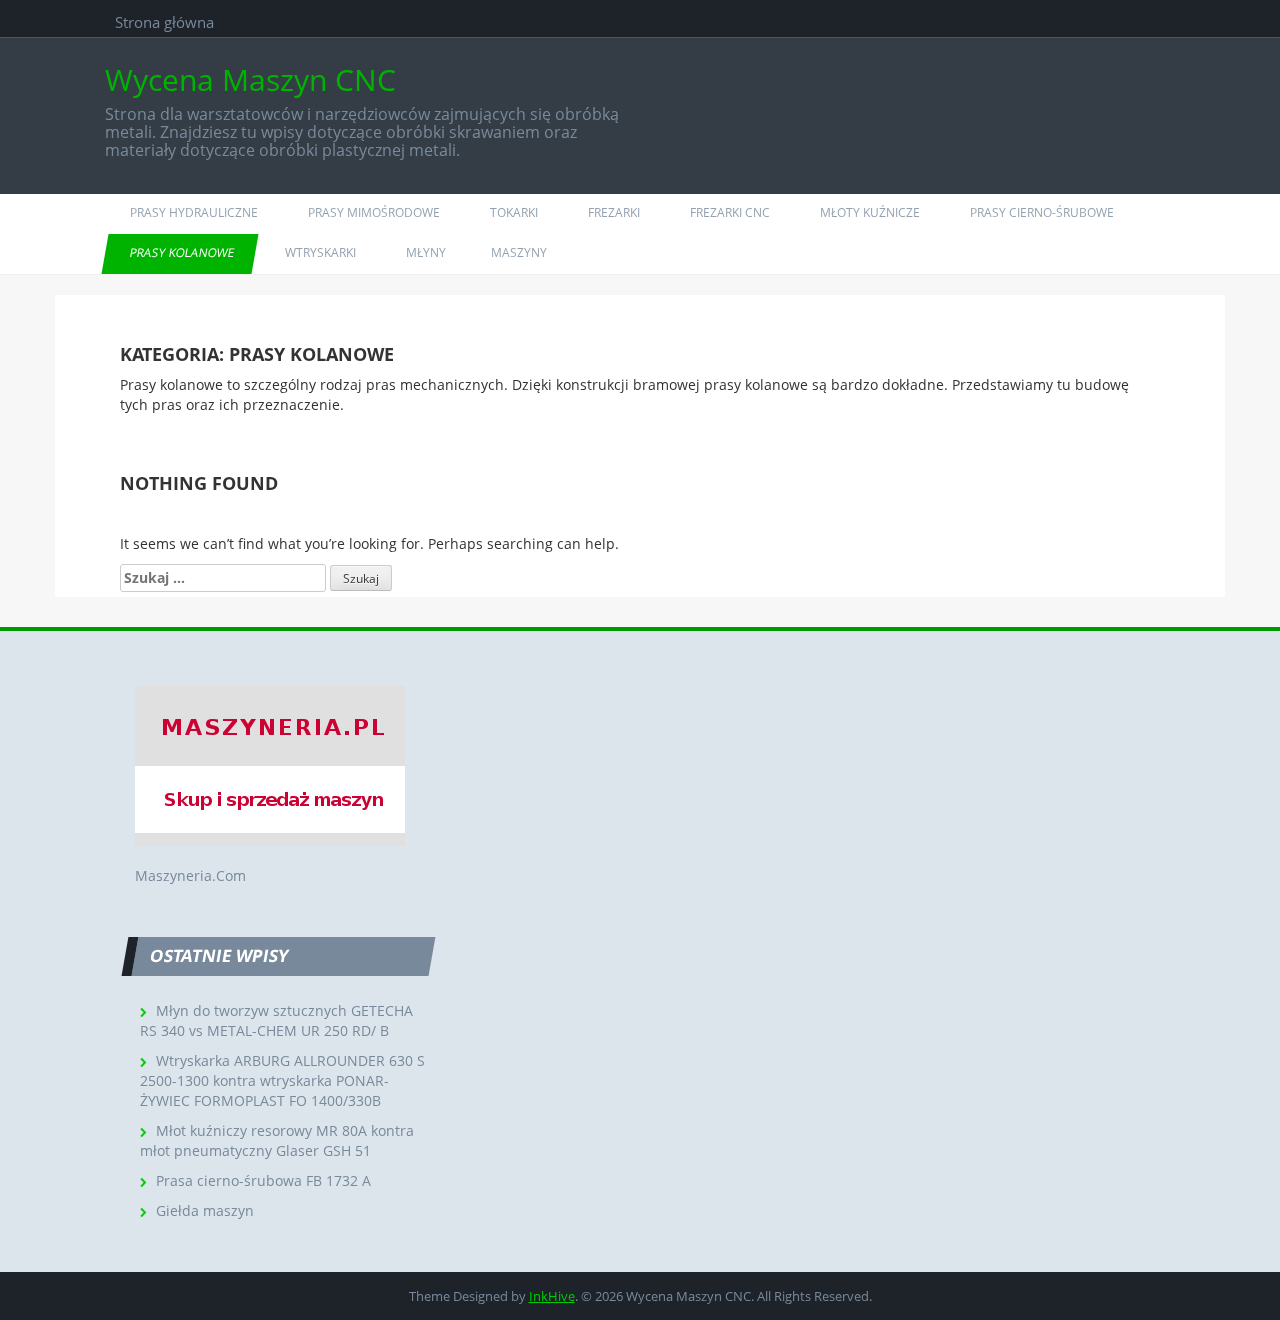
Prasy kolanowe (183, 252)
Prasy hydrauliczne (194, 212)
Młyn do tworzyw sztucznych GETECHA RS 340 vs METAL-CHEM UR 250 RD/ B (276, 1020)
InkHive (552, 1296)
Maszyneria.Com (190, 875)
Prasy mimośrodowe (374, 212)
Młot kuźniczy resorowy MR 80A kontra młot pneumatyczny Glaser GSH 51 (277, 1140)
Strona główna (164, 22)
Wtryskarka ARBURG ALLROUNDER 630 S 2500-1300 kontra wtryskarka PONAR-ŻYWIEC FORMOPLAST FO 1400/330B (282, 1080)
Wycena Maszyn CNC (250, 79)
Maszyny (519, 252)
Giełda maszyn (205, 1210)
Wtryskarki (320, 252)
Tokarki (514, 212)
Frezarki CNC (730, 212)
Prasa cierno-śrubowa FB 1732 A (263, 1180)
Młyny (426, 252)
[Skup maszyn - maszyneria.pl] (270, 764)
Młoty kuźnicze (870, 212)
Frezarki (614, 212)
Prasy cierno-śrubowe (1042, 212)
